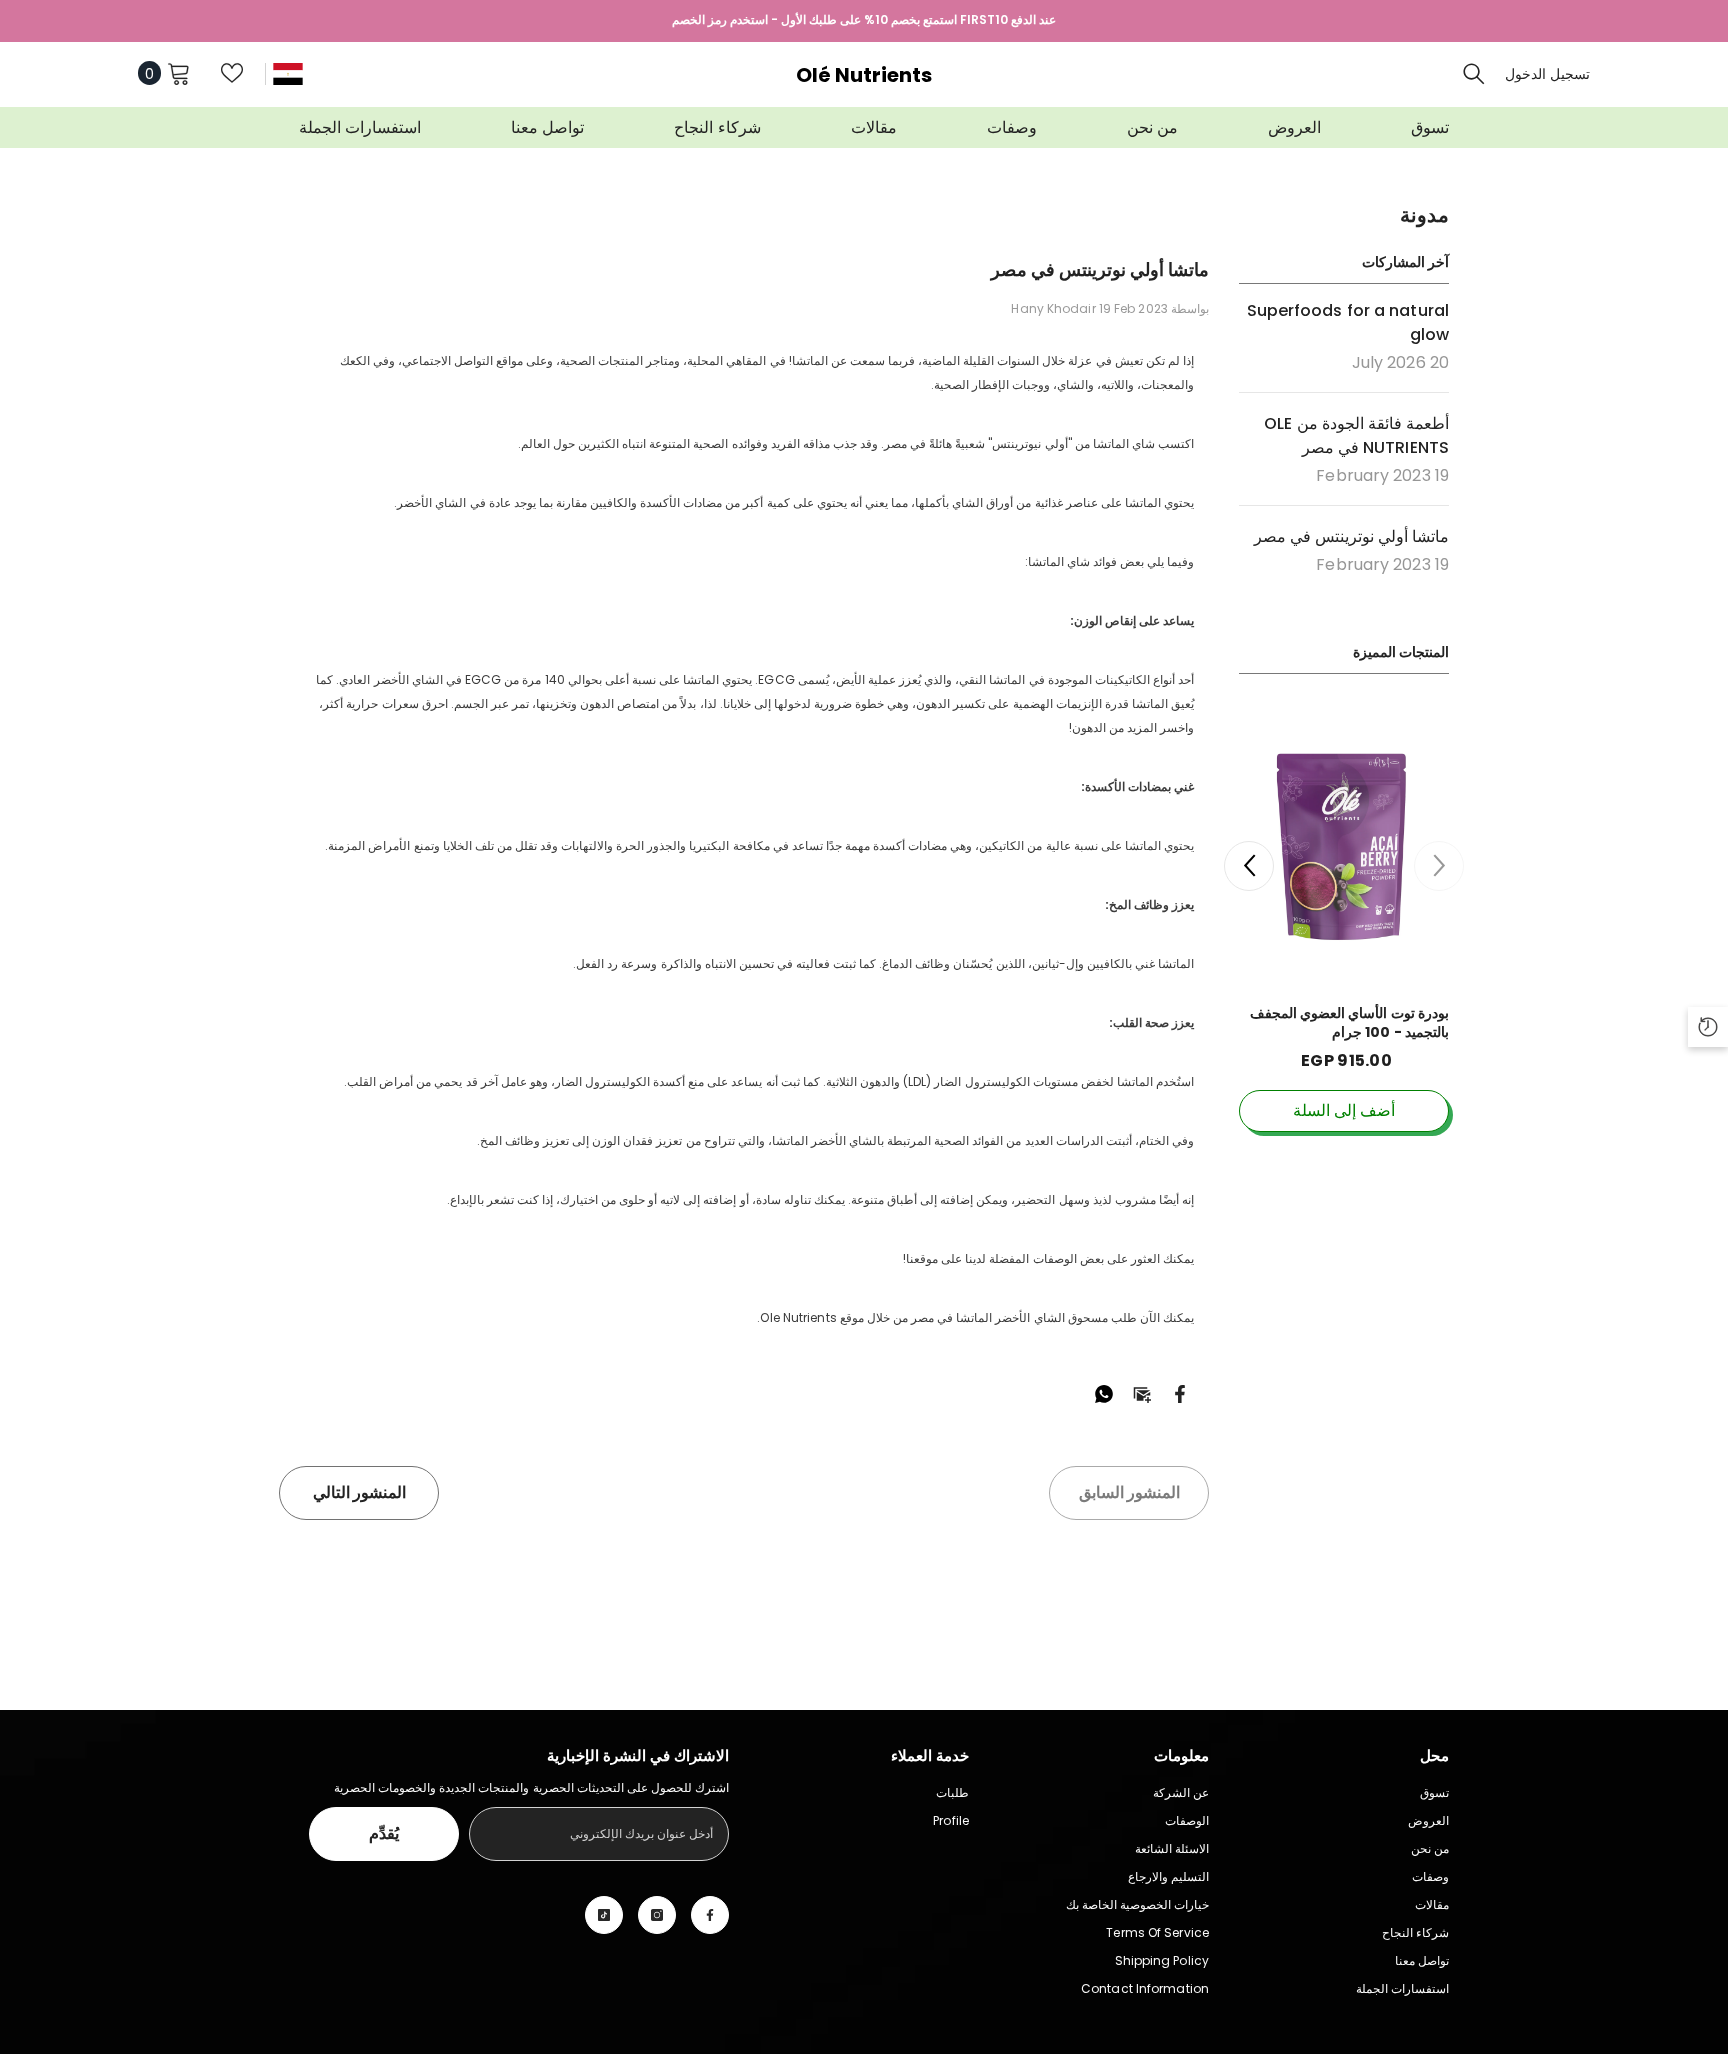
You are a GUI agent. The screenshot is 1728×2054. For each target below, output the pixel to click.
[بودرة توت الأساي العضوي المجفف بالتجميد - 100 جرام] (1344, 846)
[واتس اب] (1104, 1392)
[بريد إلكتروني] (1142, 1392)
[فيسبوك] (1180, 1392)
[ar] (288, 73)
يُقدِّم (384, 1833)
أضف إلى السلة (1344, 1110)
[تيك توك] (604, 1915)
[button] (1249, 866)
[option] (1344, 935)
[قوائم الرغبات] (232, 73)
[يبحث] (1474, 73)
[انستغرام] (657, 1915)
